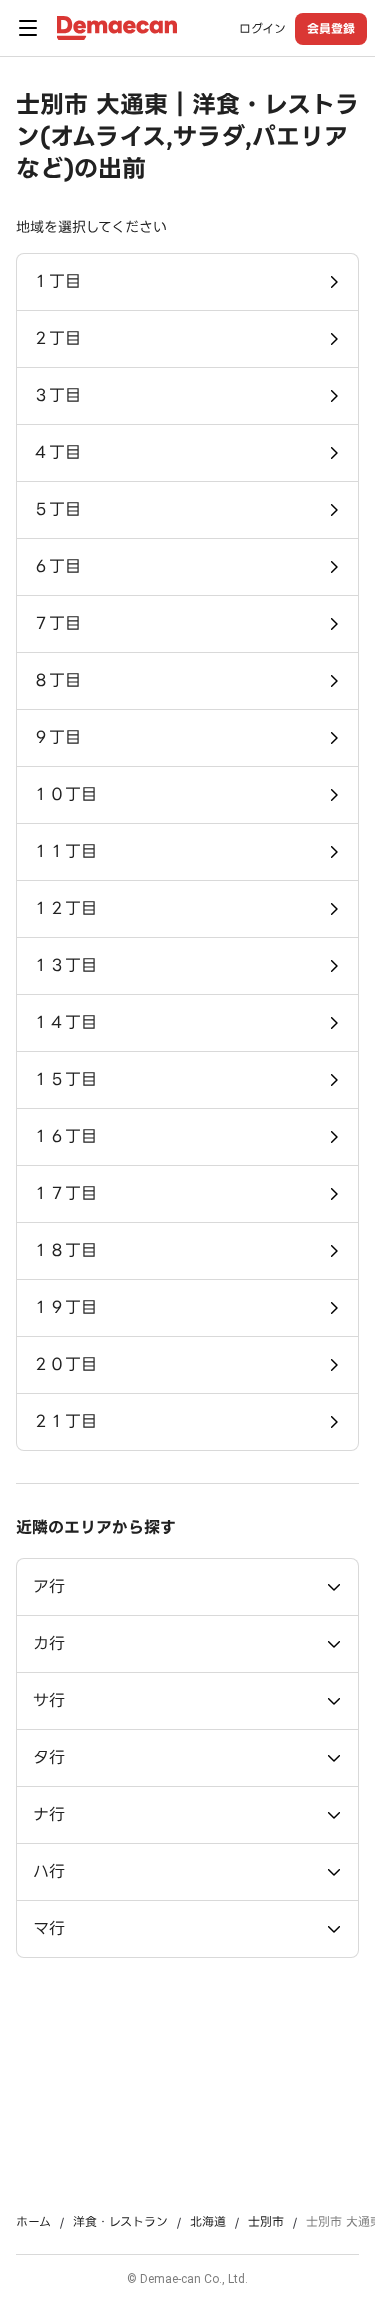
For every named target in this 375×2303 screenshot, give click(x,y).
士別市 (266, 2222)
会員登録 (331, 28)
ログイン (262, 29)
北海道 (208, 2222)
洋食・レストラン (120, 2222)
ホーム (33, 2222)
